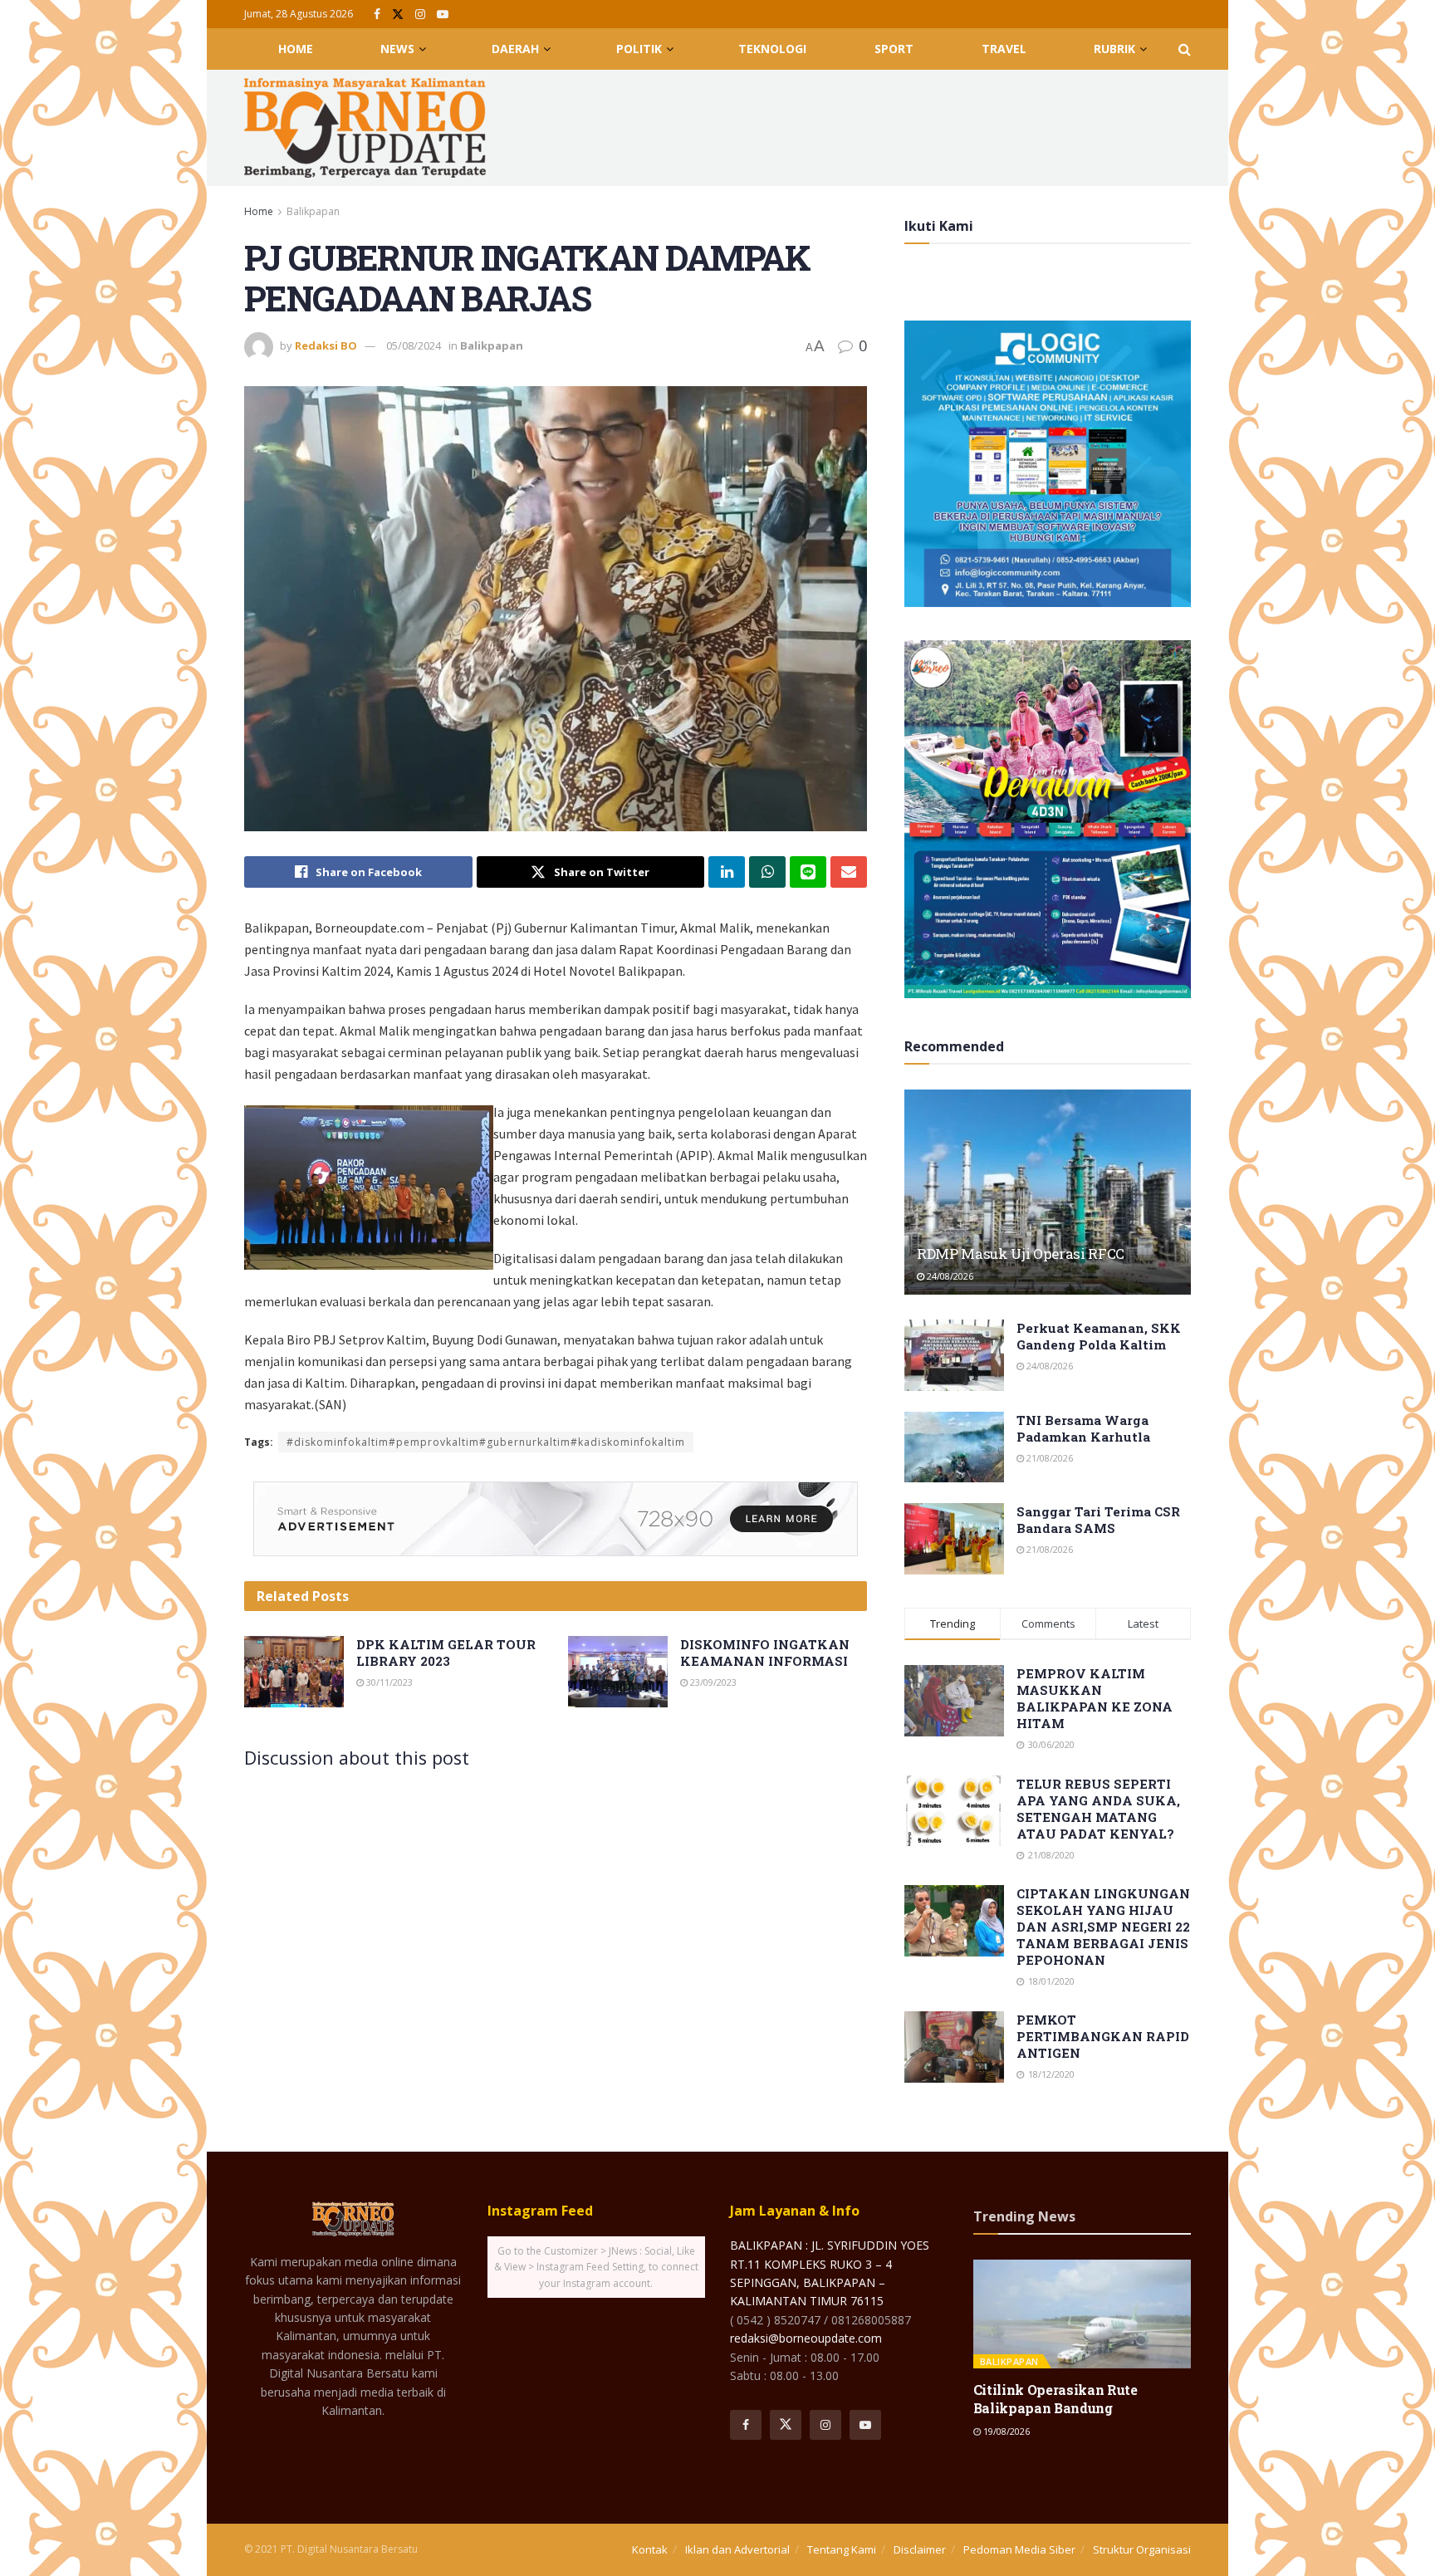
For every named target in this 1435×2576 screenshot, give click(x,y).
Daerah (515, 49)
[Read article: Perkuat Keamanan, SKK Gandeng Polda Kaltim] (954, 1355)
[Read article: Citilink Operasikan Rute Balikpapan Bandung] (1082, 2314)
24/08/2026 (949, 1276)
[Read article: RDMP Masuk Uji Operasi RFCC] (1048, 1192)
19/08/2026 (1005, 2431)
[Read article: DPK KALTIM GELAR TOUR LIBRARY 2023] (294, 1672)
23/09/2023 (712, 1682)
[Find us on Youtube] (443, 15)
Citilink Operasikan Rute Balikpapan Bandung (1055, 2399)
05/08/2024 (414, 345)
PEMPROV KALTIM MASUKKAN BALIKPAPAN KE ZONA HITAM (1095, 1698)
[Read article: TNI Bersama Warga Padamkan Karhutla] (954, 1447)
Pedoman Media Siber (1019, 2549)
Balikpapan (313, 211)
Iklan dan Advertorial (737, 2549)
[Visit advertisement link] (556, 1519)
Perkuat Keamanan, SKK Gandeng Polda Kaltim (1099, 1336)
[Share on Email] (849, 872)
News (397, 49)
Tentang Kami (842, 2549)
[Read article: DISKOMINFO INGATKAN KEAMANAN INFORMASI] (618, 1672)
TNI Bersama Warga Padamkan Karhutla (1083, 1428)
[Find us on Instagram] (420, 15)
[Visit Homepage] (365, 128)
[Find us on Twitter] (398, 15)
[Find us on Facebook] (377, 15)
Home (296, 49)
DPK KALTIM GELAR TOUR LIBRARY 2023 (446, 1653)
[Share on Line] (808, 872)
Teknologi (772, 49)
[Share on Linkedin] (727, 872)
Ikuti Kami (939, 226)
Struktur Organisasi (1142, 2549)
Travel (1004, 49)
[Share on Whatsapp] (767, 872)
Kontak (650, 2549)
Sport (894, 49)
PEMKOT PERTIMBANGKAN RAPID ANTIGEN (1103, 2036)
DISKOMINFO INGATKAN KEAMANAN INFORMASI (765, 1653)
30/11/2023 (388, 1682)
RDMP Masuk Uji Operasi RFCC (1021, 1254)
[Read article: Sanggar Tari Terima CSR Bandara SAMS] (954, 1539)
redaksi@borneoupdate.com (806, 2338)
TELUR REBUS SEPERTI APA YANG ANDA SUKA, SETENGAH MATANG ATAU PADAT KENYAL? (1098, 1809)
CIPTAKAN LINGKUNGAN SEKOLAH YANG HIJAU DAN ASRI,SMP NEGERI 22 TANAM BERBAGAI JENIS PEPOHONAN (1103, 1927)
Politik (639, 49)
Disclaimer (920, 2549)
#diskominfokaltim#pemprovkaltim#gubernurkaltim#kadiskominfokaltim (486, 1442)
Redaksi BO (326, 345)
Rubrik (1114, 49)
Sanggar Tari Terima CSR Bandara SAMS (1098, 1520)
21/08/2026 (1048, 1458)
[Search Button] (1185, 49)
